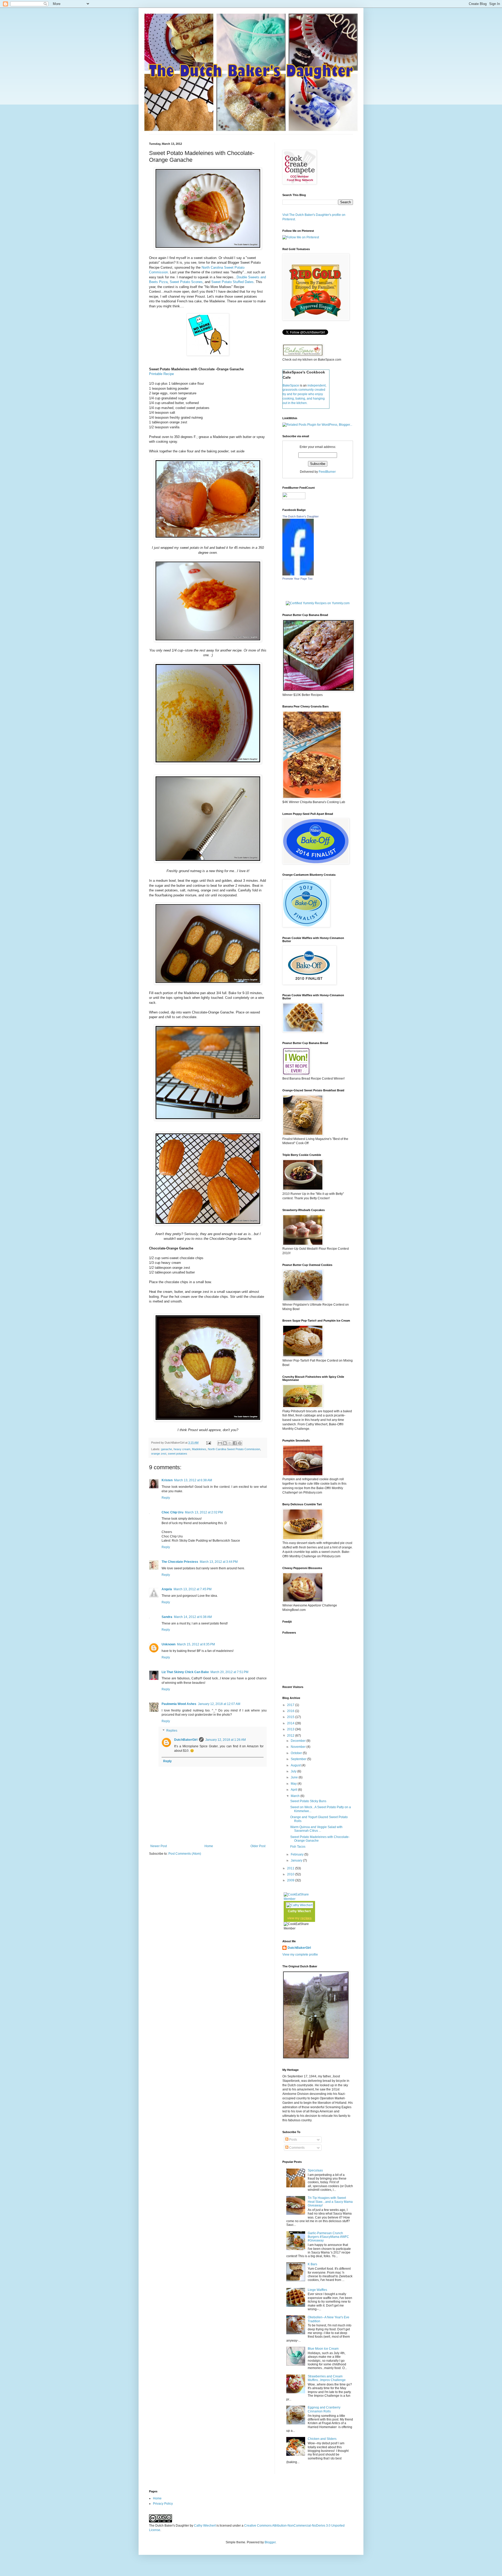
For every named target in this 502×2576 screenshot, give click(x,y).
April (294, 1790)
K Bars (312, 2264)
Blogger (270, 2542)
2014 (291, 1723)
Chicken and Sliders (322, 2439)
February (298, 1854)
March (296, 1796)
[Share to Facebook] (235, 1443)
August (296, 1765)
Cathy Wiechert (299, 1911)
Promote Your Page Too (297, 579)
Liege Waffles (317, 2290)
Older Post (258, 1846)
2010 (291, 1874)
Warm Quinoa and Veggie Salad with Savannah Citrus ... (316, 1829)
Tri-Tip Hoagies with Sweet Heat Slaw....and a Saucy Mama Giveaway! (330, 2202)
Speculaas (315, 2170)
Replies (172, 1731)
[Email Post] (208, 1443)
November (299, 1747)
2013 (291, 1729)
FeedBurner (327, 472)
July (294, 1771)
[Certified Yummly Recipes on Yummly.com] (318, 603)
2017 (291, 1705)
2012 (291, 1736)
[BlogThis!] (225, 1443)
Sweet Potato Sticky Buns (308, 1801)
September (299, 1759)
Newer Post (159, 1846)
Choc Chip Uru (172, 1512)
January (297, 1860)
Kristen (167, 1480)
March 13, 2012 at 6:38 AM (193, 1480)
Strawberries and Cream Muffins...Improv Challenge (327, 2378)
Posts (293, 2140)
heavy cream (182, 1449)
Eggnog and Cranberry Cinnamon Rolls (324, 2409)
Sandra (167, 1617)
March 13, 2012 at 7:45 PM (193, 1589)
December (299, 1741)
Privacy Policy (163, 2504)
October (297, 1753)
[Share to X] (230, 1443)
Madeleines (199, 1449)
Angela (167, 1589)
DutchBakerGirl (186, 1740)
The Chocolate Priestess (180, 1562)
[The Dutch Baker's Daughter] (298, 574)
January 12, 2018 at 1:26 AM (226, 1740)
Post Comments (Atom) (185, 1854)
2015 (291, 1717)
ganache (167, 1449)
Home (209, 1846)
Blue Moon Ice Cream (323, 2349)
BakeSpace (291, 385)
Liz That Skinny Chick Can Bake (185, 1672)
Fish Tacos (298, 1847)
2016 (291, 1711)
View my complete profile (300, 1955)
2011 (291, 1868)
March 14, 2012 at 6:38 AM (193, 1617)
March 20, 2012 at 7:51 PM (229, 1672)
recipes (306, 1918)
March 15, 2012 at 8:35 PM (196, 1644)
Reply (166, 1498)
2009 (291, 1880)
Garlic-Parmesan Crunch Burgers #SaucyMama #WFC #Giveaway (328, 2237)
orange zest (159, 1454)
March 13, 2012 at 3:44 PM (219, 1562)
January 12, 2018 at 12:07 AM (219, 1704)
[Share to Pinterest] (240, 1443)
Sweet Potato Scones (186, 282)
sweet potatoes (178, 1454)
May (294, 1784)
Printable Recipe (161, 374)
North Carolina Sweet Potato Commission (234, 1449)
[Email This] (220, 1443)
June (295, 1777)
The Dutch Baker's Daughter (301, 516)
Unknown (169, 1644)
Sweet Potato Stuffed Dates (232, 282)
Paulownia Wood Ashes (179, 1704)
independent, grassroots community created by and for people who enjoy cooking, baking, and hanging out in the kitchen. (304, 394)
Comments (296, 2148)
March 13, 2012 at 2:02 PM (204, 1512)
